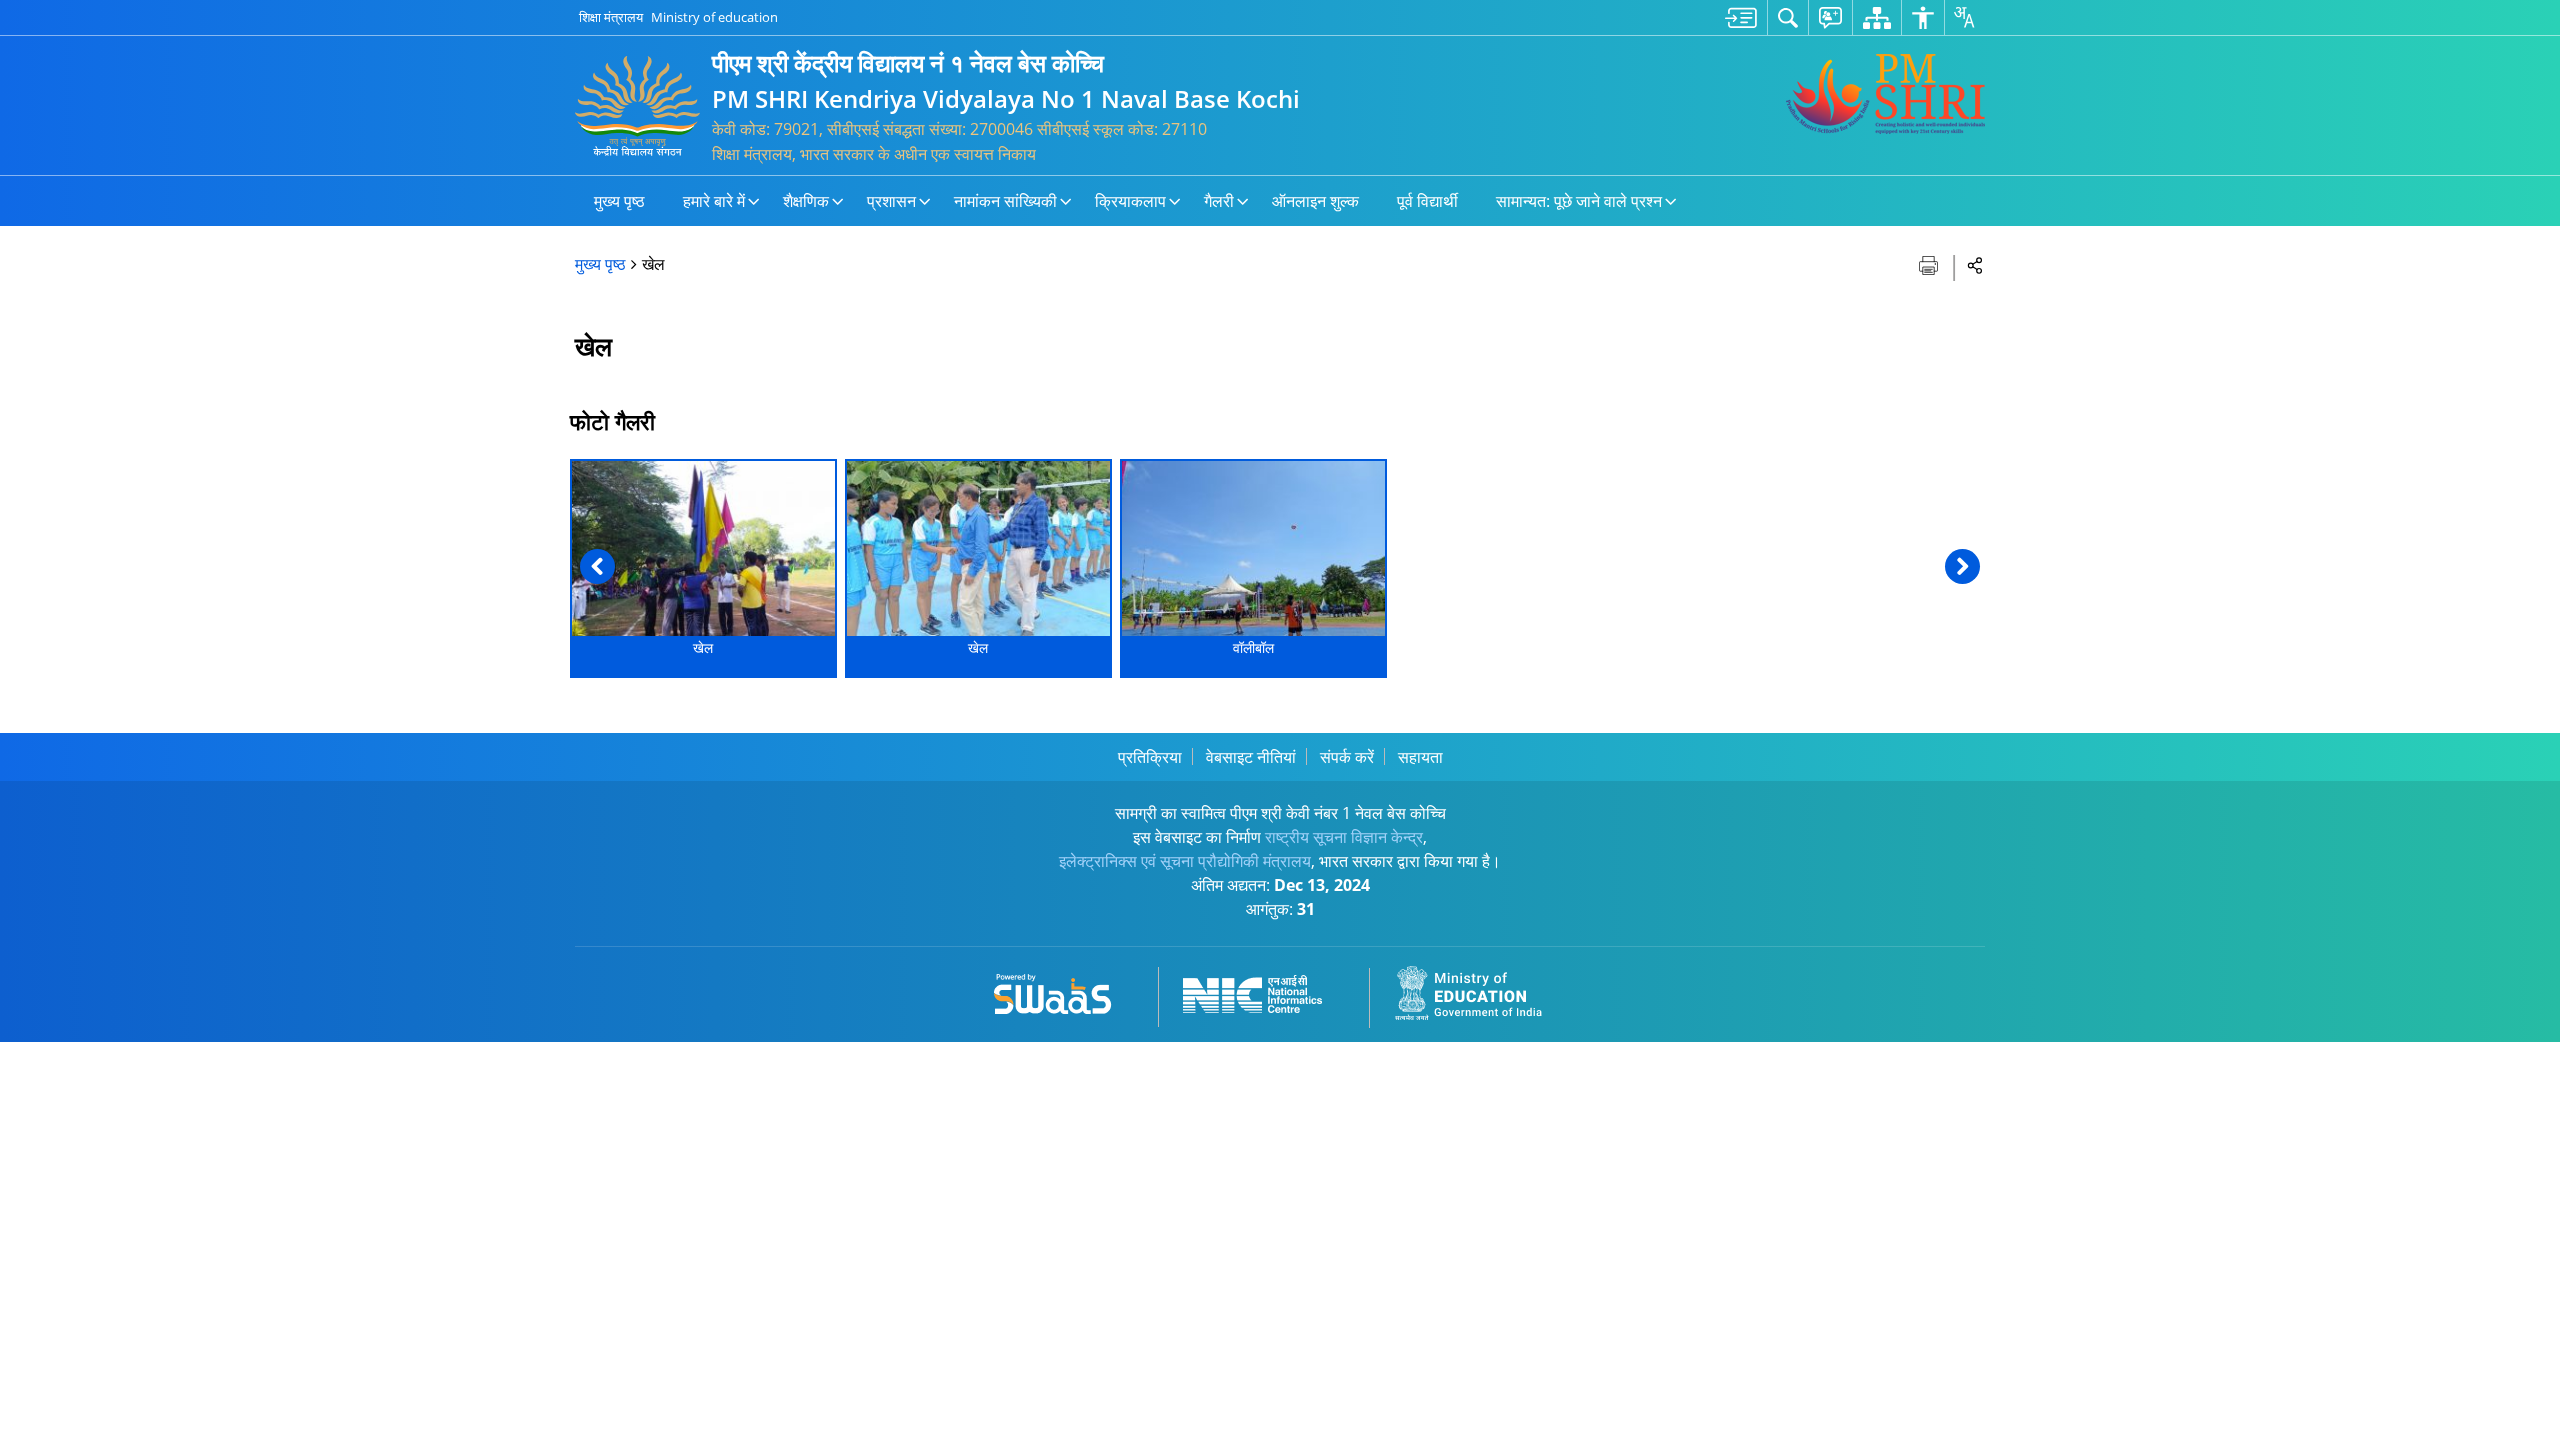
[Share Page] (1975, 264)
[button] (597, 566)
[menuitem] (1741, 17)
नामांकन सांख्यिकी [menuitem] (1005, 201)
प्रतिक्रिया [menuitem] (1150, 757)
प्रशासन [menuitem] (891, 201)
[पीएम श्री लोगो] (1885, 94)
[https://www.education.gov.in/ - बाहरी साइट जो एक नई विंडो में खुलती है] (1480, 990)
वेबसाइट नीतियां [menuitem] (1251, 757)
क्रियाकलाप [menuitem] (1130, 201)
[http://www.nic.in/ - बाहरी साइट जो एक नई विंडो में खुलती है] (1264, 990)
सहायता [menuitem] (1420, 757)
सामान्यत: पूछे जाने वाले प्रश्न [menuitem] (1579, 201)
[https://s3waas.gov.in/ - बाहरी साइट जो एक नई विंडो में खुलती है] (1064, 990)
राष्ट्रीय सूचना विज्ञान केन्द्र (1344, 837)
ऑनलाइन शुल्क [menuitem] (1315, 201)
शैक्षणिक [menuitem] (806, 201)
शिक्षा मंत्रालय (611, 17)
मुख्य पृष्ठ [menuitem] (619, 201)
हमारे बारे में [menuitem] (714, 201)
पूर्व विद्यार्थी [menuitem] (1427, 201)
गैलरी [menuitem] (1219, 201)
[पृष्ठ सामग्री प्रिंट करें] (1930, 263)
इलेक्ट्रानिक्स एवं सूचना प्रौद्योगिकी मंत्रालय (1185, 861)
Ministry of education (714, 17)
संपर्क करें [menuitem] (1347, 757)
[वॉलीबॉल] (1253, 548)
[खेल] (703, 548)
